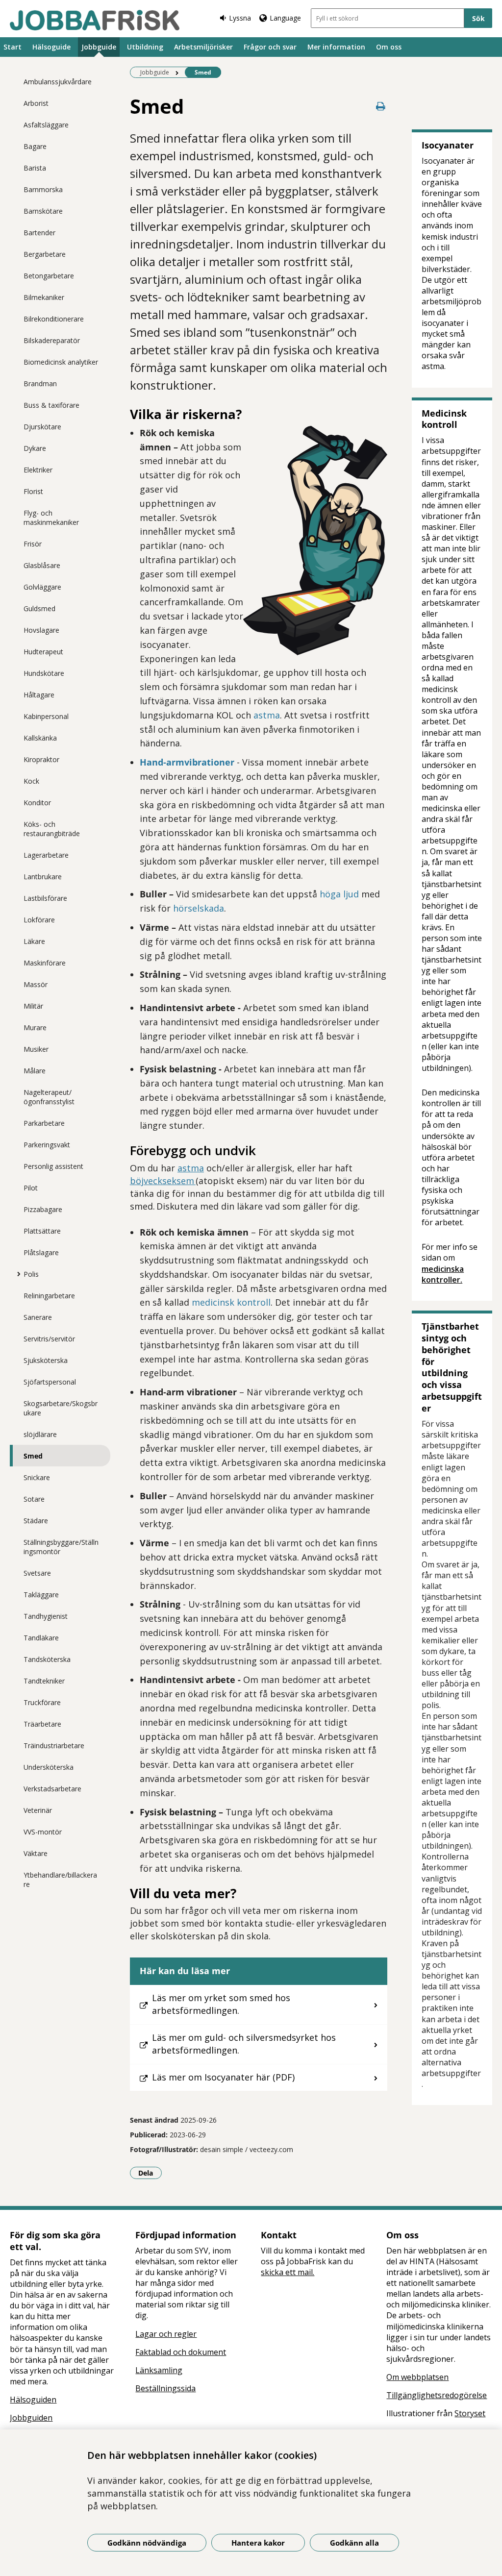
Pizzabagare (43, 1209)
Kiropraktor (41, 759)
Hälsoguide (51, 47)
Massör (36, 984)
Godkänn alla (354, 2543)
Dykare (35, 448)
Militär (33, 1006)
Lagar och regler (166, 2334)
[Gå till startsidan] (95, 20)
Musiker (36, 1049)
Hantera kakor (258, 2543)
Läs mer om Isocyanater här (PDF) (223, 2077)
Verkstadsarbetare (52, 1789)
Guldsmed (39, 608)
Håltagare (39, 695)
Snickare (37, 1477)
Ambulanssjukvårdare (58, 82)
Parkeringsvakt (47, 1145)
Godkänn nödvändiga (147, 2543)
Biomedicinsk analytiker (61, 362)
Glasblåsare (42, 565)
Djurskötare (42, 427)
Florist (33, 491)
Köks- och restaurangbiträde (52, 829)
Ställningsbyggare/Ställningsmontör (61, 1547)
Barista (35, 168)
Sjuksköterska (46, 1360)
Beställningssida (165, 2388)
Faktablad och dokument (181, 2352)
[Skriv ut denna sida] (380, 106)
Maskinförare (45, 963)
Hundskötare (44, 673)
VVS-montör (43, 1832)
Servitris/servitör (49, 1339)
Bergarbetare (45, 254)
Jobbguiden (31, 2418)
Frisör (33, 544)
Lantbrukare (43, 877)
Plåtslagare (41, 1252)
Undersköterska (49, 1767)
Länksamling (159, 2370)
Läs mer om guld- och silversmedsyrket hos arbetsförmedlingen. (244, 2044)
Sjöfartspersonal (50, 1382)
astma (267, 715)
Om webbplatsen (417, 2377)
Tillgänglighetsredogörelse (437, 2395)
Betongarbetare (49, 276)
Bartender (39, 233)
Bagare (35, 146)
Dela (150, 2173)
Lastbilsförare (45, 898)
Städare (36, 1521)
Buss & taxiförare (51, 405)
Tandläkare (41, 1638)
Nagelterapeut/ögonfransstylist (49, 1097)
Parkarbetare (44, 1123)
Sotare (34, 1499)
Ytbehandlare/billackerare (60, 1880)
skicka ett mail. (288, 2272)
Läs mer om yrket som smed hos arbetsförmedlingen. (221, 2004)
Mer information (336, 47)
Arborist (36, 103)
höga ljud (339, 894)
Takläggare (41, 1595)
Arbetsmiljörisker (203, 47)
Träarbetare (42, 1724)
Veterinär (38, 1810)
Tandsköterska (47, 1659)
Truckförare (42, 1702)
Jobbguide (99, 47)
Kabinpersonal (46, 716)
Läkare (34, 941)
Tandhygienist (46, 1616)
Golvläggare (42, 587)
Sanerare (38, 1317)
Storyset (470, 2413)
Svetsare (37, 1573)
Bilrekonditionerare (54, 319)
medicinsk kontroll (231, 1302)
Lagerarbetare (46, 855)
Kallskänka (40, 738)
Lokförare (39, 920)
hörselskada (199, 908)
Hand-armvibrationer (187, 762)
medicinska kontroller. (443, 1274)
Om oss (389, 47)
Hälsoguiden (33, 2400)
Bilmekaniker (44, 297)
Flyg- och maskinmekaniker (51, 518)
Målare (35, 1071)
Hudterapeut (43, 652)
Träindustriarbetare (54, 1746)
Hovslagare (41, 630)
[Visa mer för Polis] (16, 1274)
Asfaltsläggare (46, 125)
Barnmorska (43, 189)
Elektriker (38, 470)
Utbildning (145, 47)
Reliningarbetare (49, 1296)
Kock (31, 781)
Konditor (37, 803)
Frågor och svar (270, 47)
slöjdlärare (40, 1434)
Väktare (36, 1853)
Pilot (31, 1188)
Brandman (40, 384)
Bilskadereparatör (52, 340)
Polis (31, 1274)
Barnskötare (43, 211)
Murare (35, 1028)
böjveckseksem (163, 1181)
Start (13, 47)
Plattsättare (42, 1231)
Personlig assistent (53, 1166)
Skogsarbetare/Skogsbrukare (61, 1408)
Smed (33, 1456)
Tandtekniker (44, 1681)
